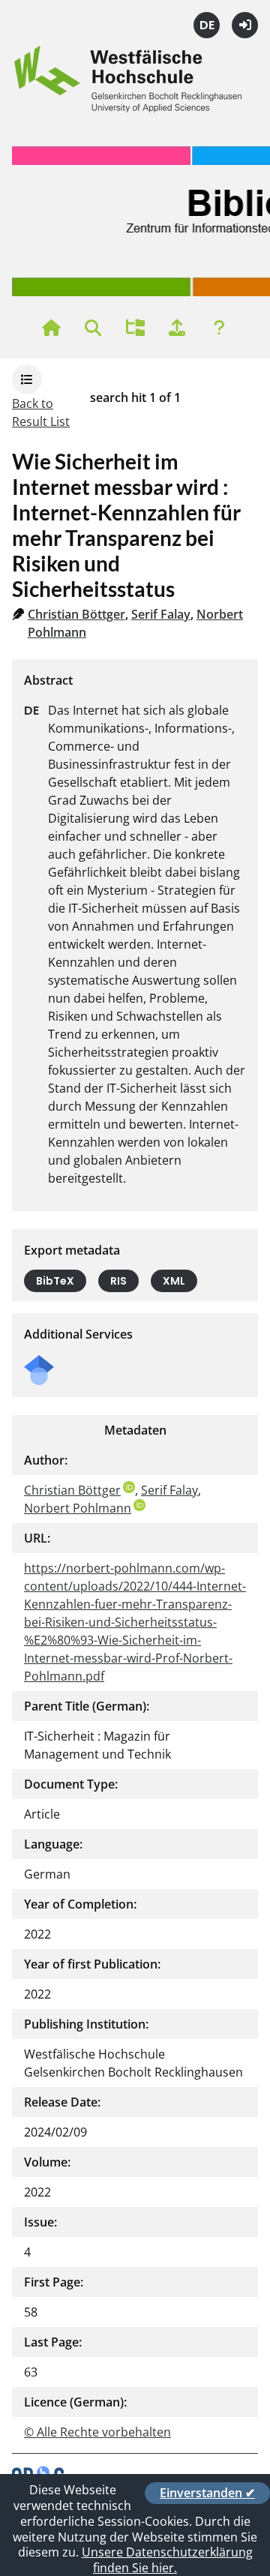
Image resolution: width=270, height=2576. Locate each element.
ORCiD (129, 1487)
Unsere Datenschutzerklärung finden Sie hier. (167, 2560)
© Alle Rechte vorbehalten (97, 2432)
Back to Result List (41, 412)
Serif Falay (161, 614)
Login (245, 25)
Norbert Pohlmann (78, 1508)
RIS (118, 1281)
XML (174, 1281)
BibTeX (55, 1281)
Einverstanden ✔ (207, 2493)
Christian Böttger (76, 614)
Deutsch (207, 25)
